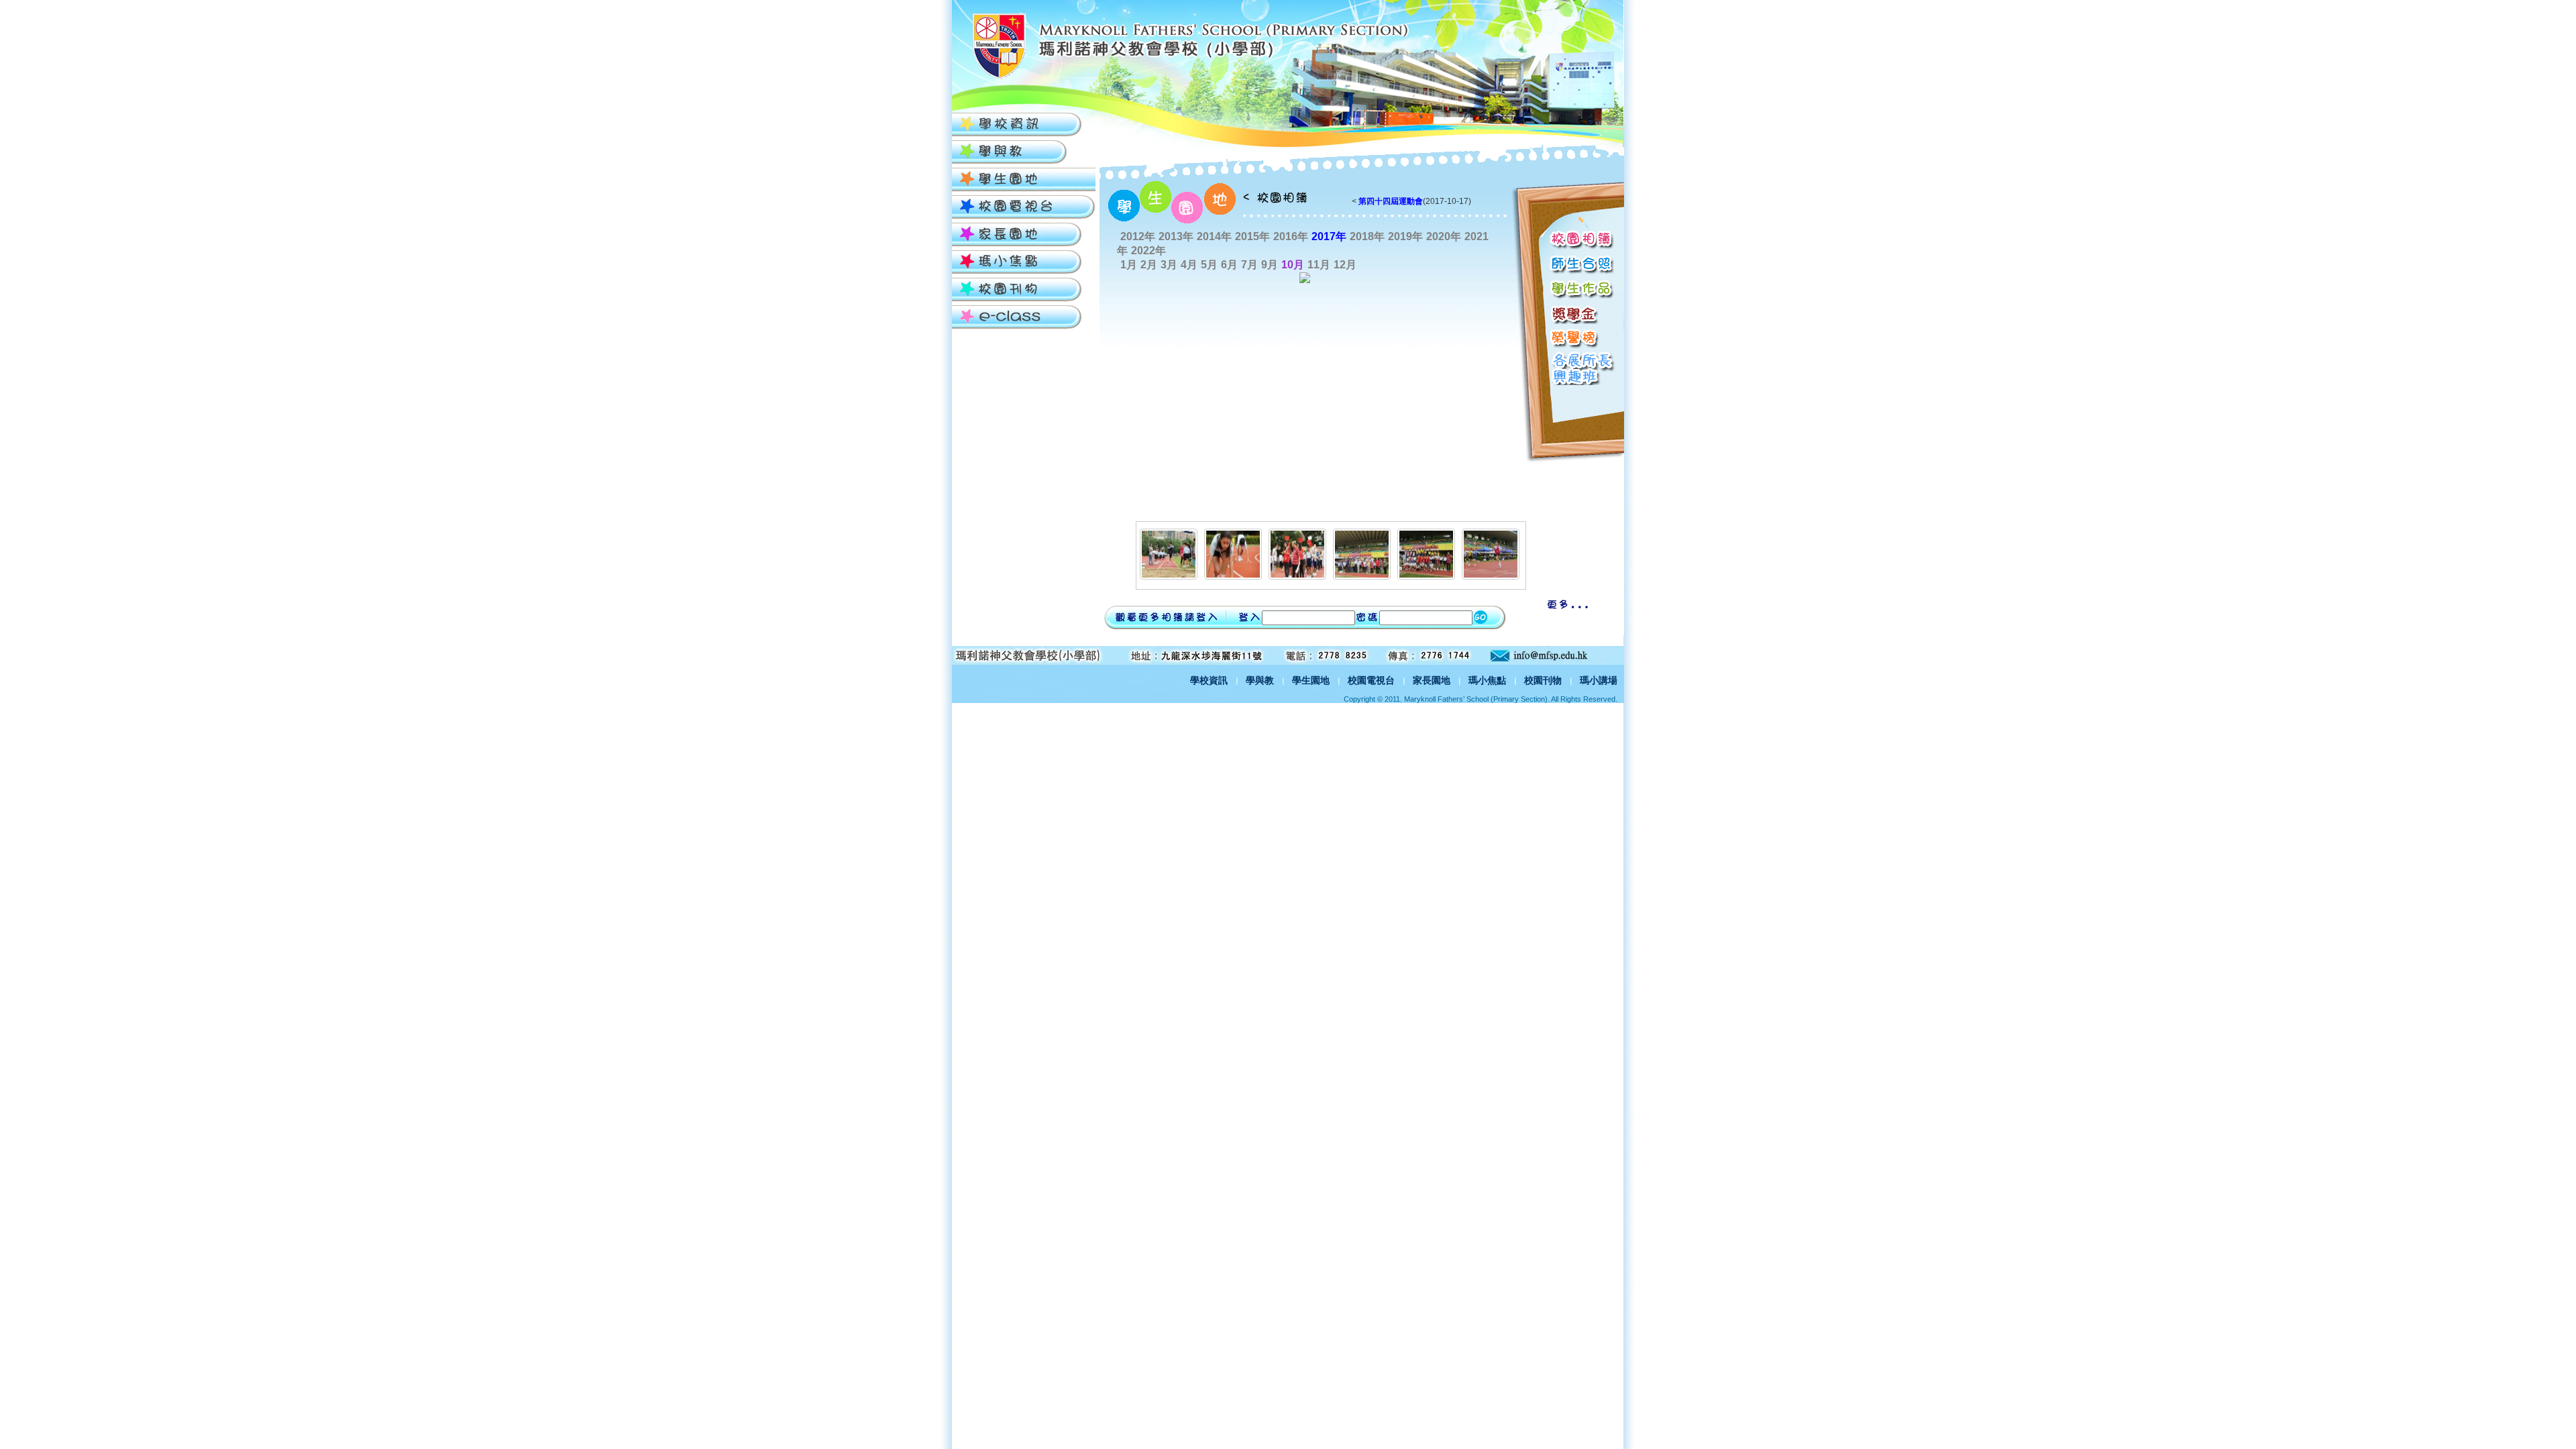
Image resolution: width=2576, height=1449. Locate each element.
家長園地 (1432, 680)
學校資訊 (1209, 680)
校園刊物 (1543, 680)
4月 (1189, 265)
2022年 (1148, 251)
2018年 (1367, 236)
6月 (1229, 265)
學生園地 (1311, 680)
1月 (1129, 265)
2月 (1149, 265)
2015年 (1252, 236)
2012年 (1138, 236)
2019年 (1405, 236)
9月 (1270, 265)
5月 (1209, 265)
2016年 (1291, 236)
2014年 (1214, 236)
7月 (1249, 265)
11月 (1319, 265)
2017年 (1329, 236)
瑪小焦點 (1487, 680)
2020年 (1444, 236)
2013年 (1176, 236)
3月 (1169, 265)
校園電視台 (1371, 680)
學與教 (1260, 680)
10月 (1293, 265)
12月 (1345, 265)
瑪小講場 (1599, 680)
